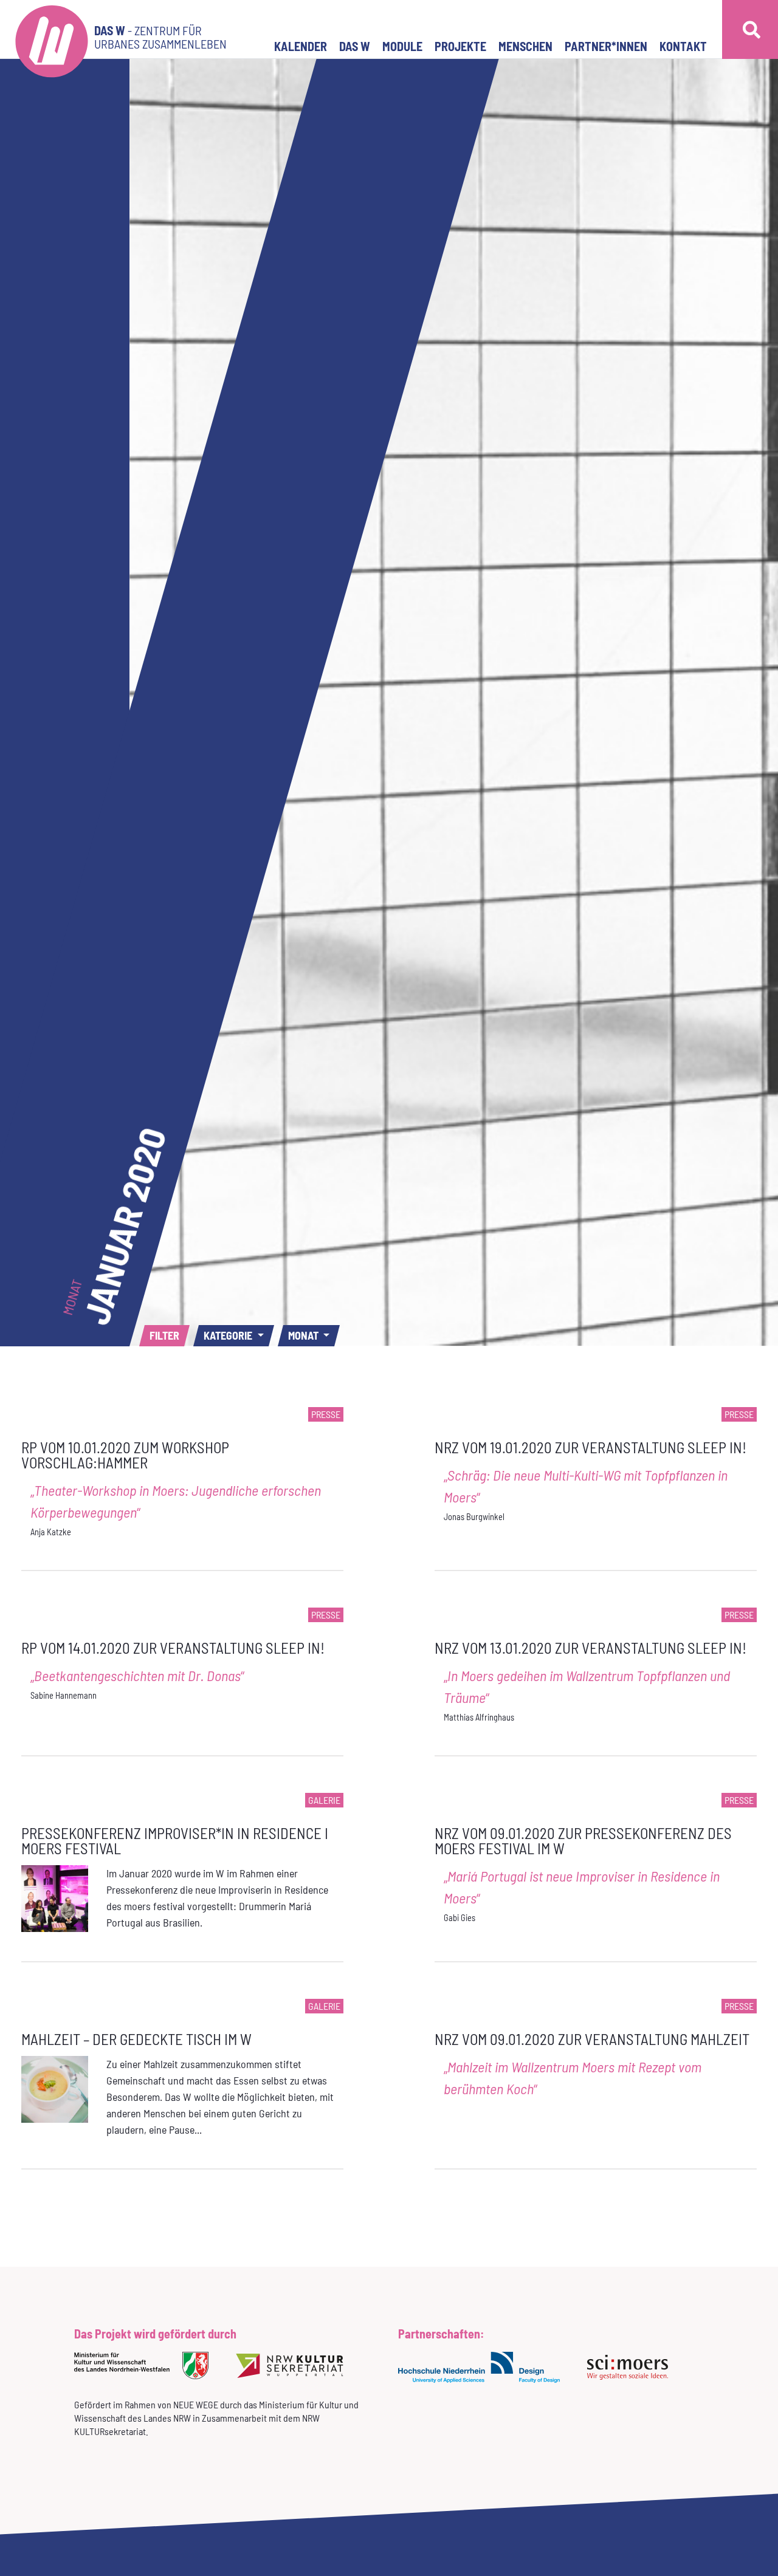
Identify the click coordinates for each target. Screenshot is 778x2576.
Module (402, 46)
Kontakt (683, 46)
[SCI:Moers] (632, 2375)
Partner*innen (606, 46)
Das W (355, 46)
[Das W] (52, 29)
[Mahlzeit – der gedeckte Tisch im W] (55, 2088)
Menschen (525, 46)
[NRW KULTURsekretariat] (294, 2373)
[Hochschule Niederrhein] (484, 2375)
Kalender (301, 46)
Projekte (460, 46)
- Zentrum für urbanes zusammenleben (160, 37)
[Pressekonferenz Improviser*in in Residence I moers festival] (55, 1897)
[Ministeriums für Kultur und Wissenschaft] (146, 2373)
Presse (326, 1414)
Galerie (324, 1800)
